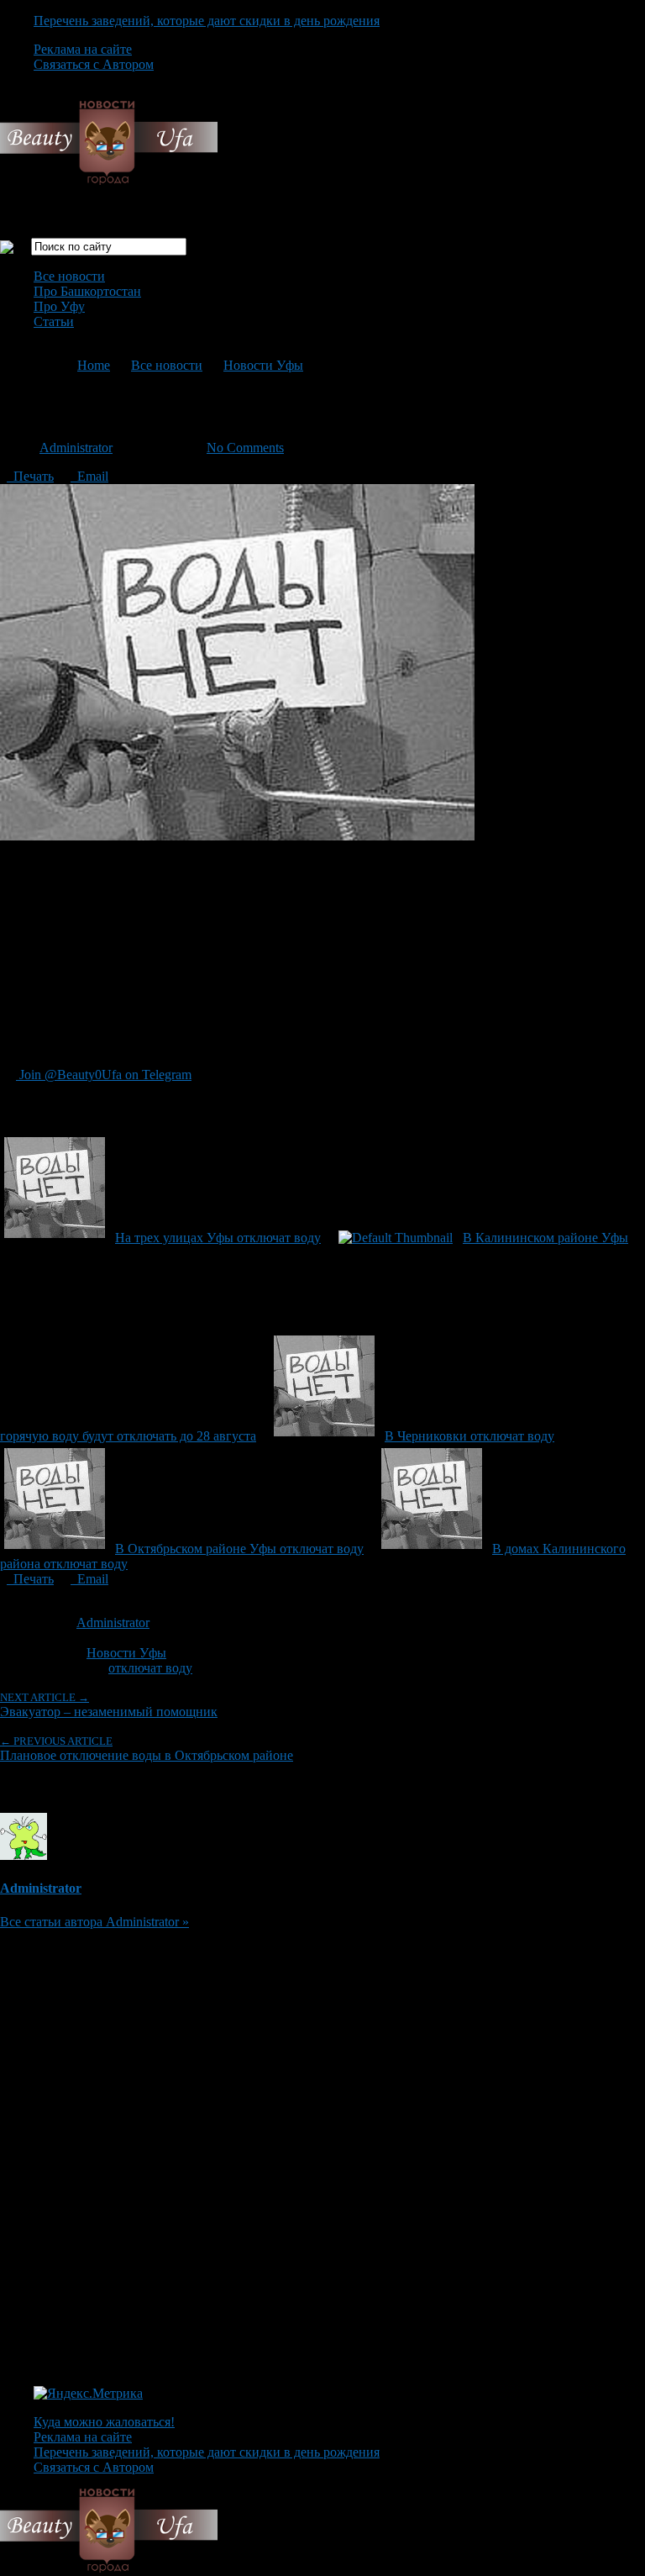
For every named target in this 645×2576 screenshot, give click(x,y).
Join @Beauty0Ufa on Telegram (104, 1075)
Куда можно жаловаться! (104, 2422)
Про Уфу (59, 306)
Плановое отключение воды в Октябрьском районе (147, 1749)
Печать (30, 476)
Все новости (69, 276)
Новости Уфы (263, 365)
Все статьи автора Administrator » (94, 1922)
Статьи (54, 321)
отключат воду (150, 1668)
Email (89, 476)
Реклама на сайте (83, 49)
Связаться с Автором (94, 64)
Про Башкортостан (87, 291)
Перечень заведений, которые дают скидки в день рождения (207, 21)
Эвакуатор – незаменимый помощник (109, 1705)
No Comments (245, 448)
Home (94, 365)
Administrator (76, 448)
